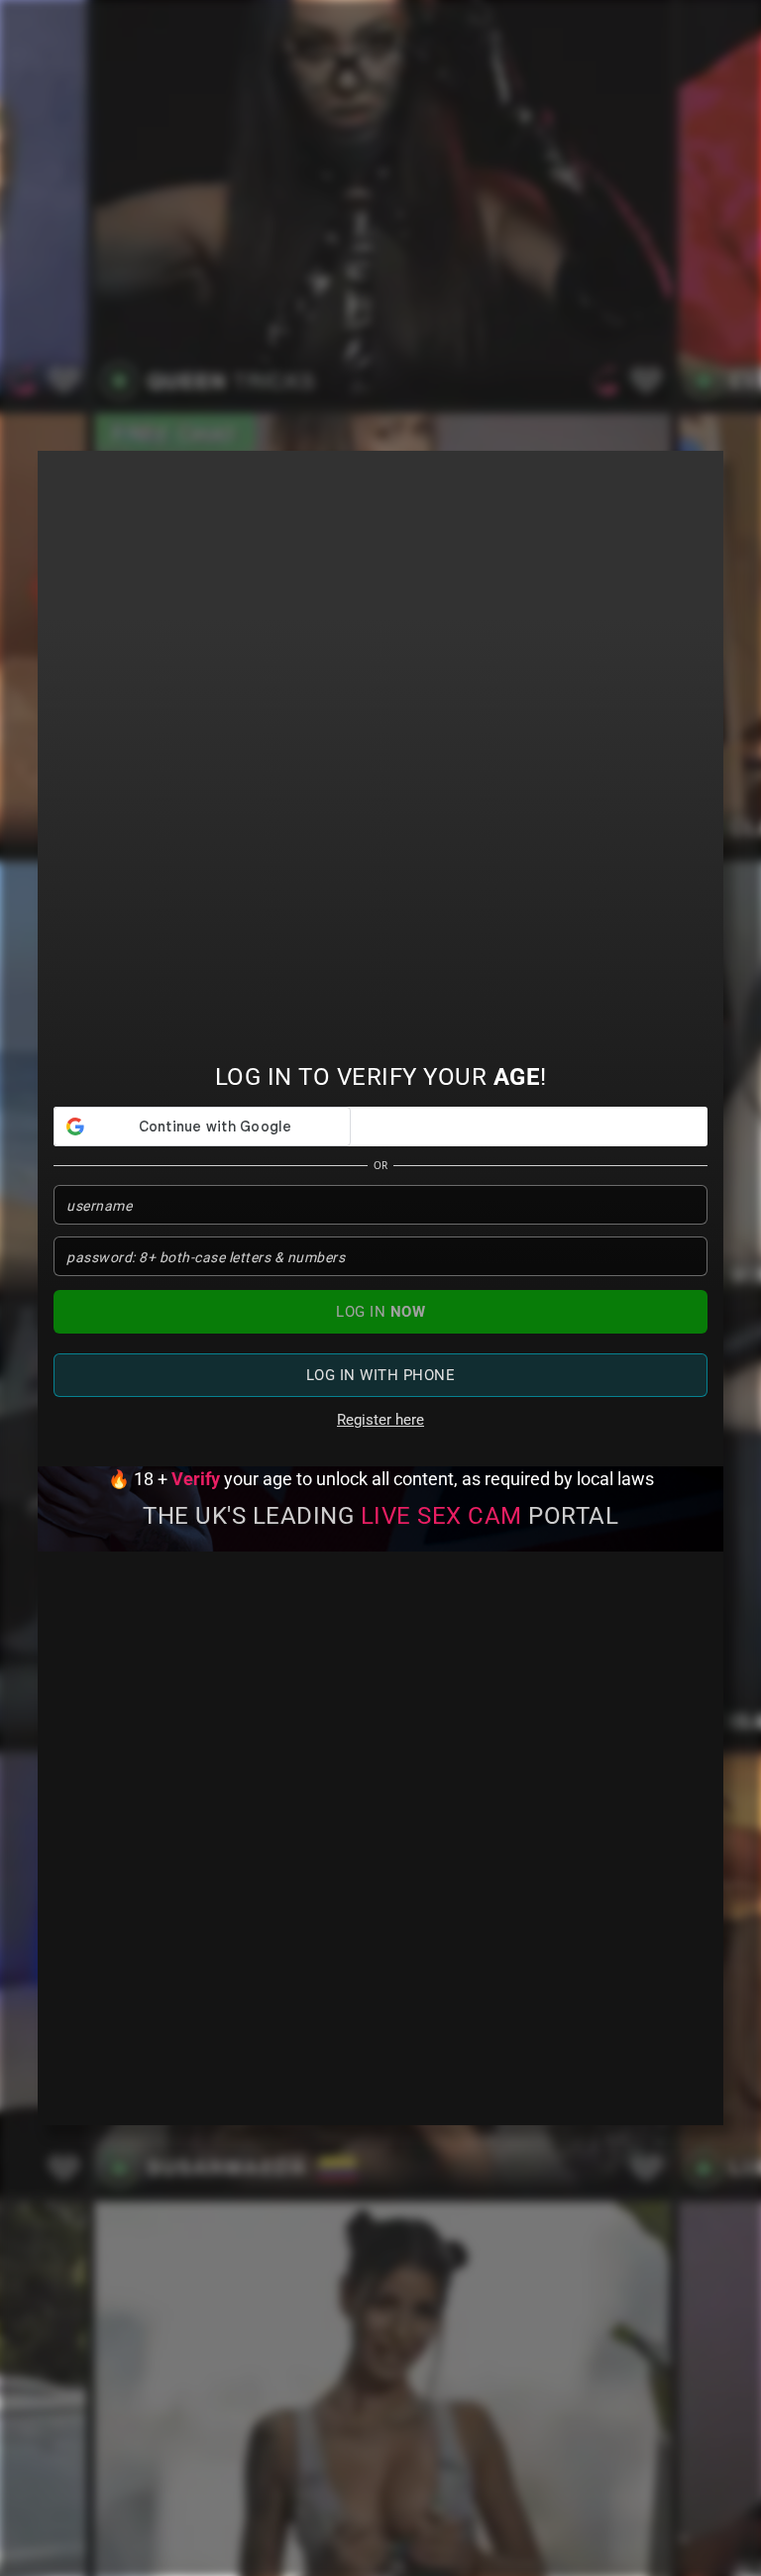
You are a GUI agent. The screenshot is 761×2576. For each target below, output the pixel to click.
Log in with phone (381, 1375)
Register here (380, 1420)
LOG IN (380, 1312)
